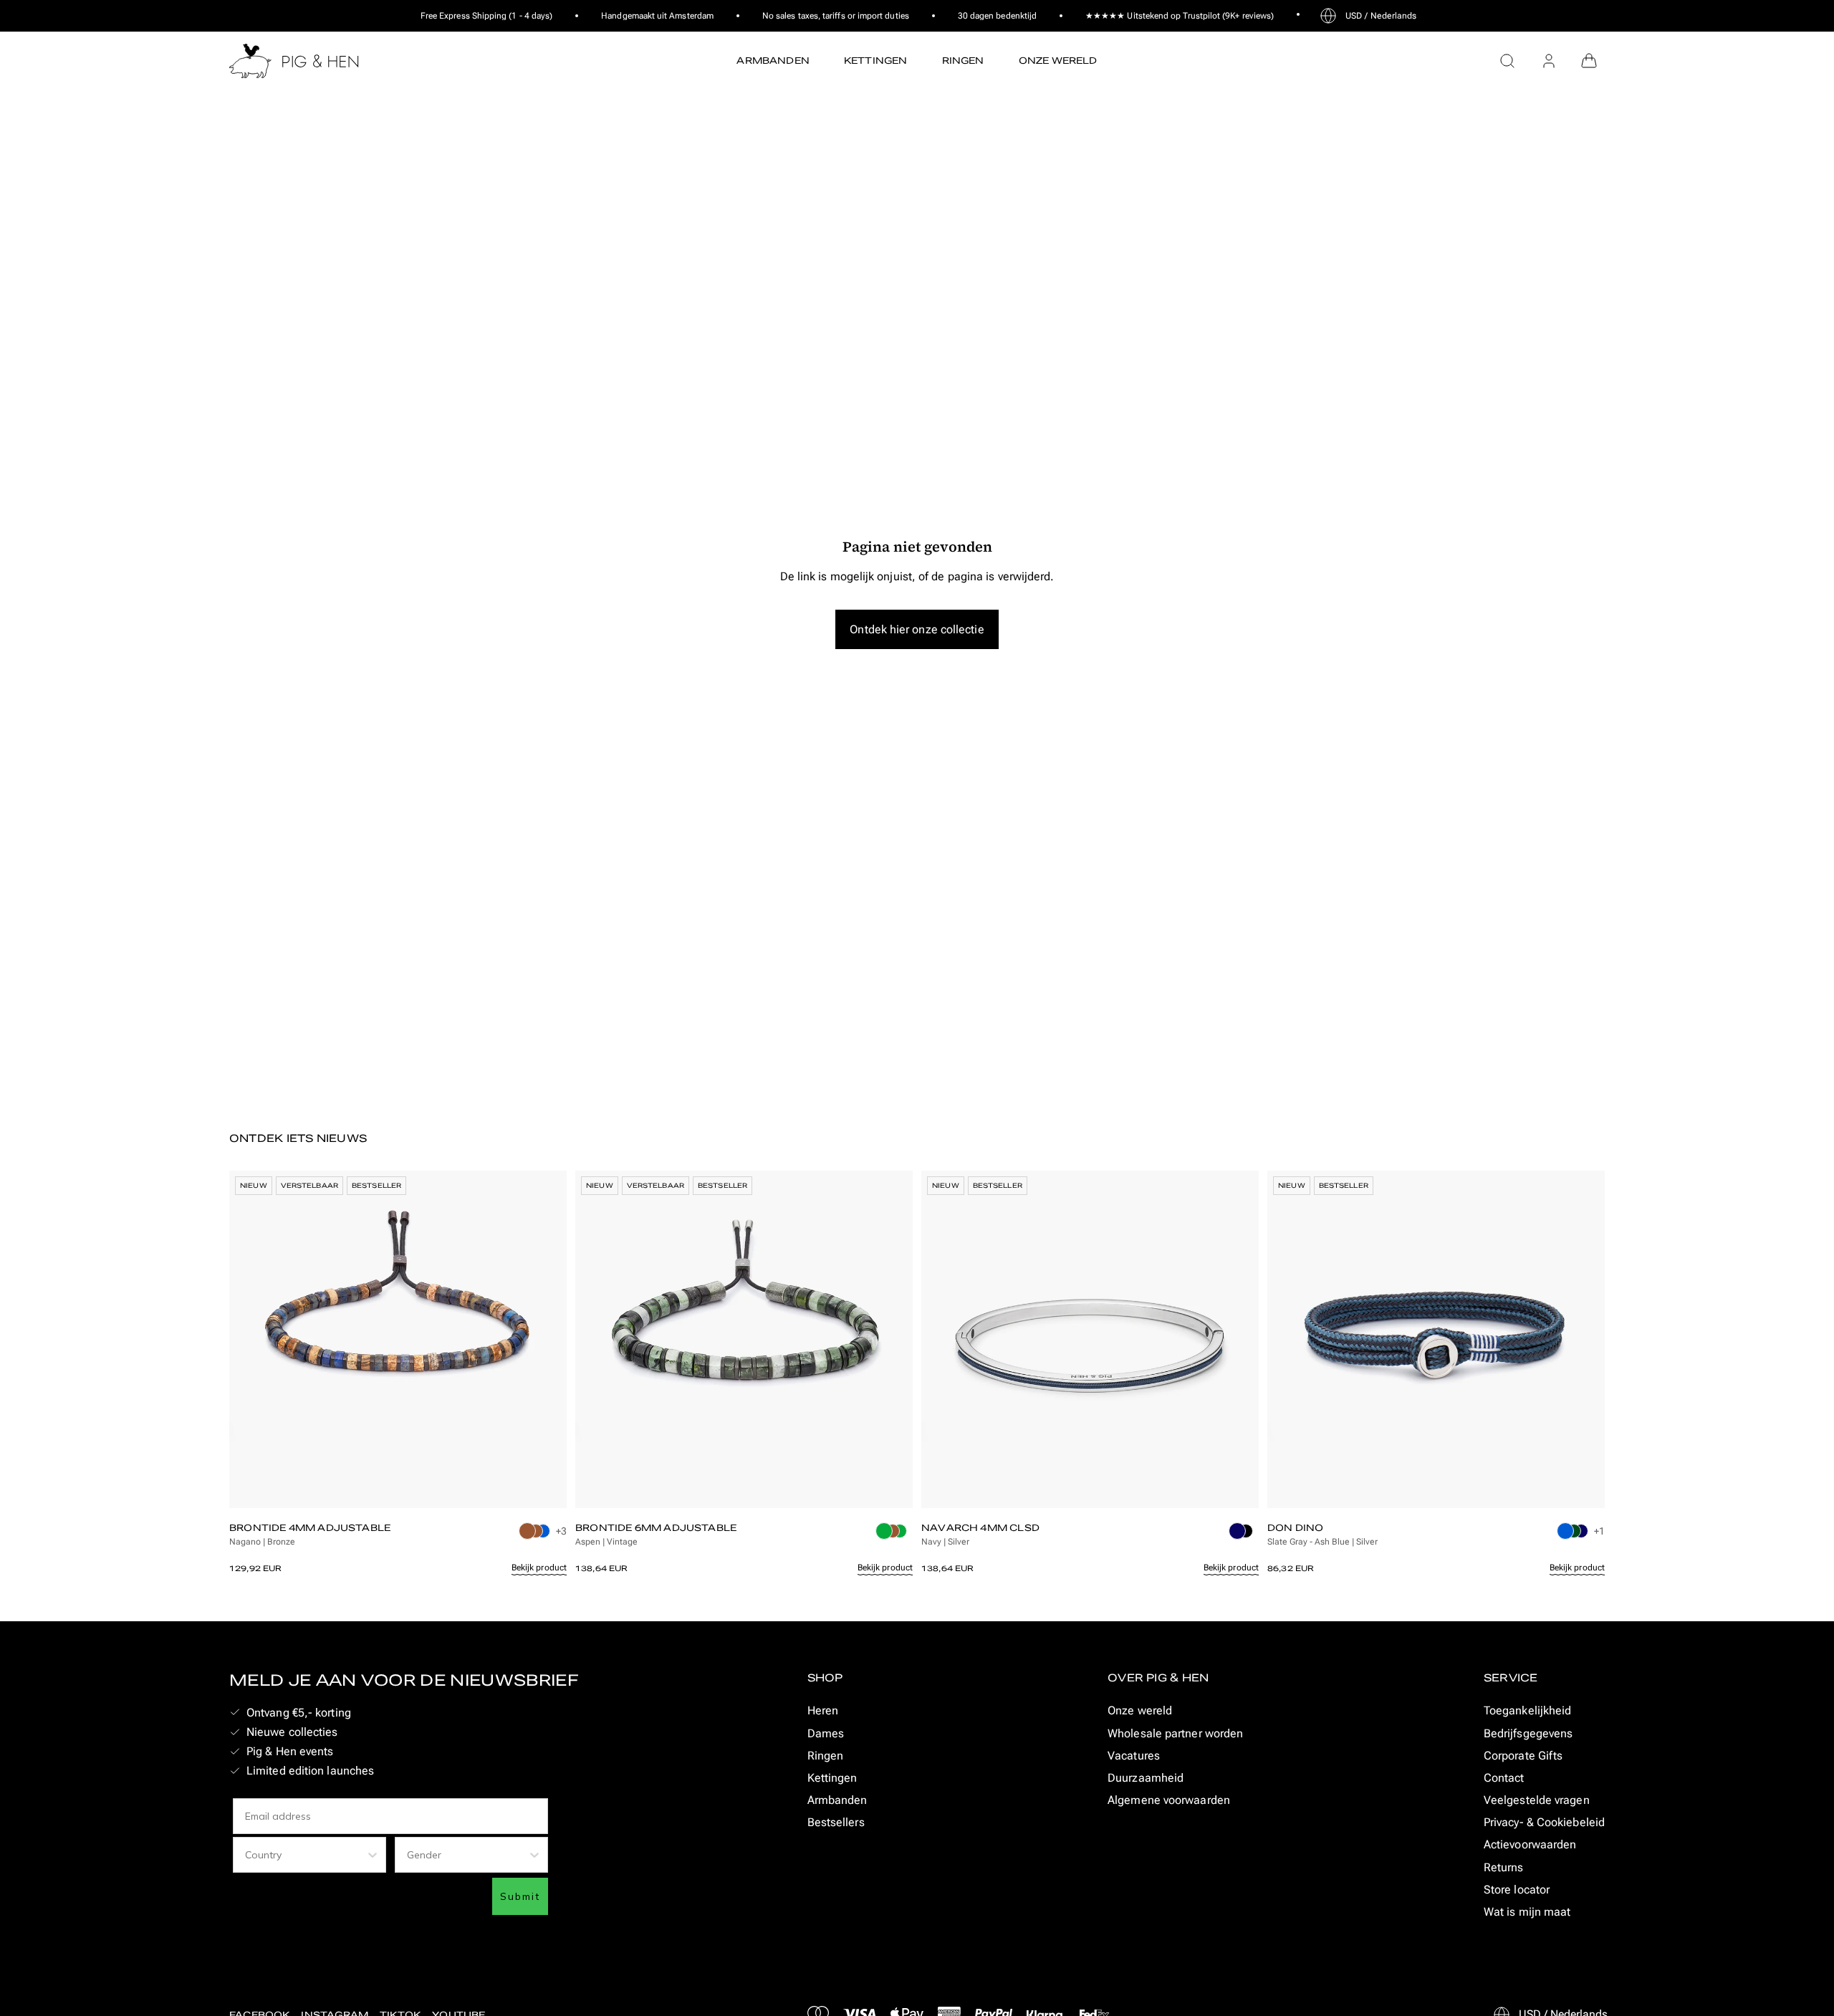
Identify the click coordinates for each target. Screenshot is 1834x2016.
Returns (1504, 1867)
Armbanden (837, 1800)
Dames (826, 1733)
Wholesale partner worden (1175, 1733)
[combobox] (305, 1855)
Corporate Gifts (1523, 1756)
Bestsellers (836, 1822)
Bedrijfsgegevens (1528, 1733)
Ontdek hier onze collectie (917, 629)
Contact (1504, 1778)
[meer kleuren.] (536, 1535)
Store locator (1517, 1890)
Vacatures (1134, 1756)
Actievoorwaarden (1530, 1844)
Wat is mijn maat (1527, 1912)
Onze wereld (1140, 1710)
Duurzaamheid (1146, 1778)
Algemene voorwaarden (1169, 1800)
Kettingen (832, 1778)
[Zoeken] (1507, 61)
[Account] (1549, 61)
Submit (520, 1896)
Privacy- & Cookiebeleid (1544, 1822)
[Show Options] (373, 1855)
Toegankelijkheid (1527, 1710)
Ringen (826, 1756)
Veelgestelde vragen (1537, 1800)
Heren (823, 1710)
